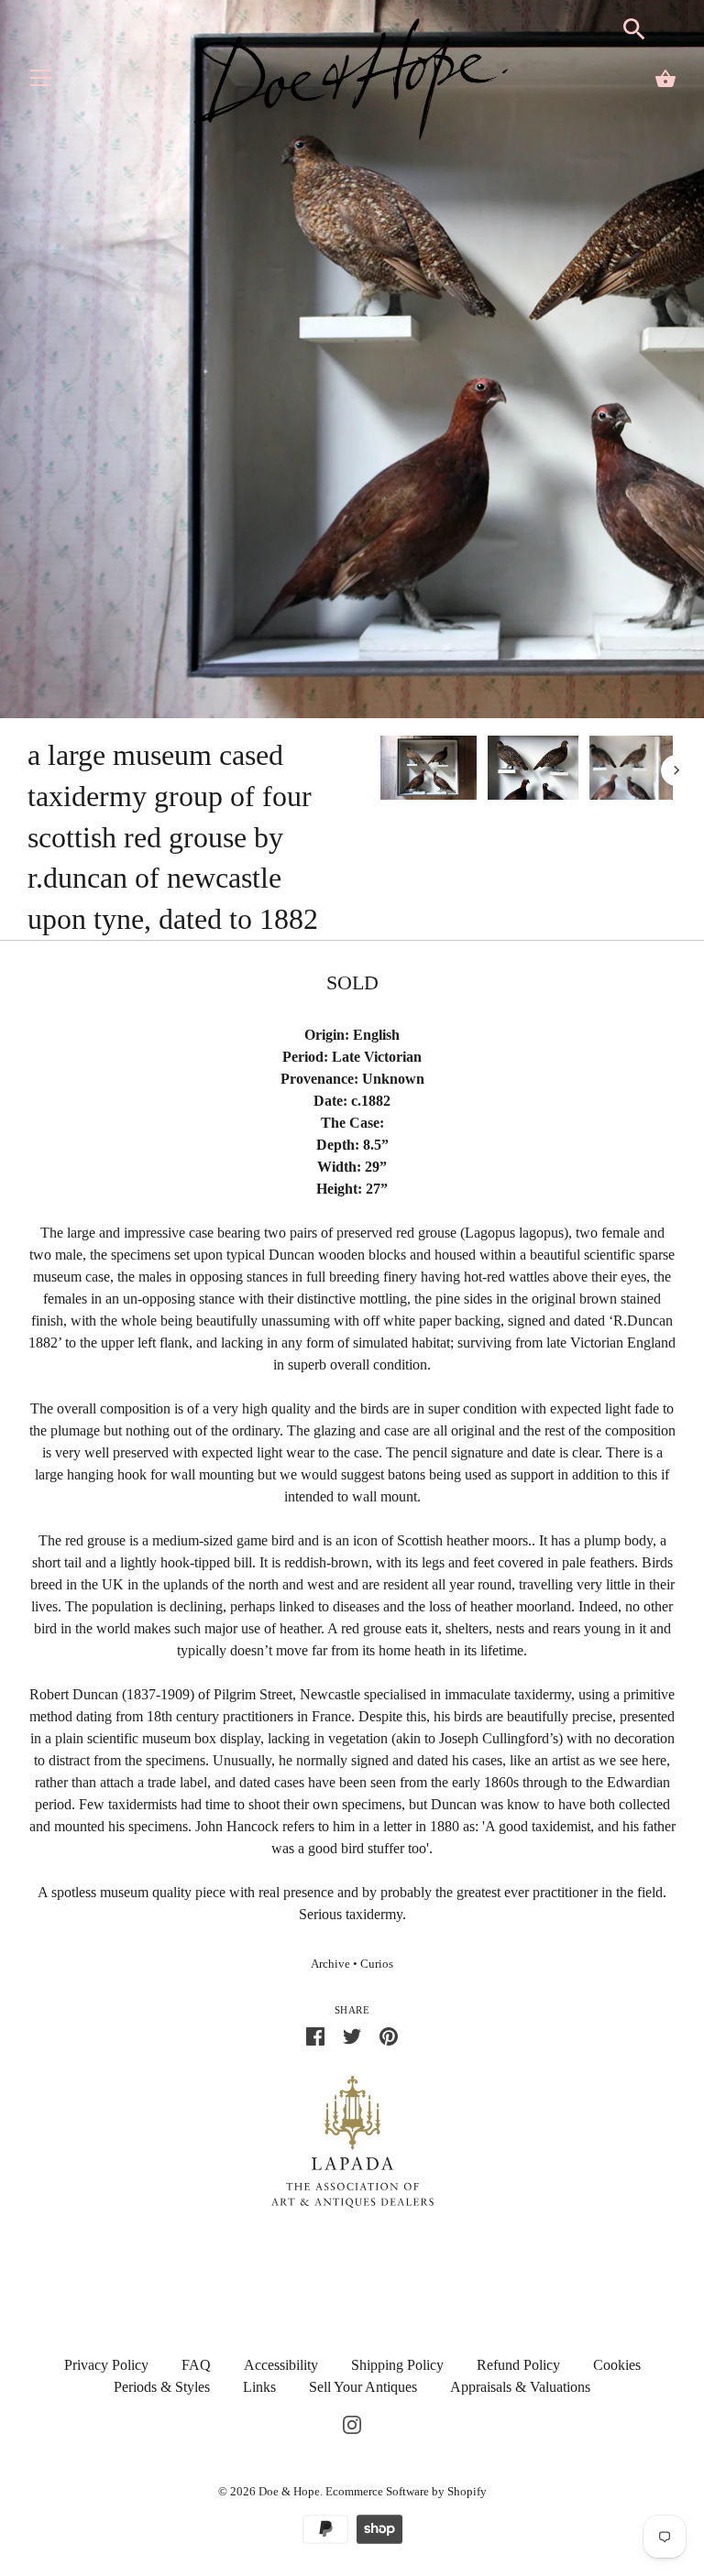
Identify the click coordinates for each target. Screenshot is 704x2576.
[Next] (676, 770)
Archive (330, 1964)
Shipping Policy (397, 2365)
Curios (377, 1964)
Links (259, 2387)
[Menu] (41, 82)
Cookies (617, 2365)
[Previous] (379, 770)
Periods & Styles (162, 2387)
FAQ (196, 2365)
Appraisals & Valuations (520, 2387)
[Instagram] (352, 2423)
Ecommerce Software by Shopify (406, 2491)
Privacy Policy (106, 2365)
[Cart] (665, 79)
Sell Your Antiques (363, 2387)
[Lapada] (352, 2139)
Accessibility (281, 2365)
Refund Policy (518, 2365)
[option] (429, 771)
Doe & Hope (289, 2491)
